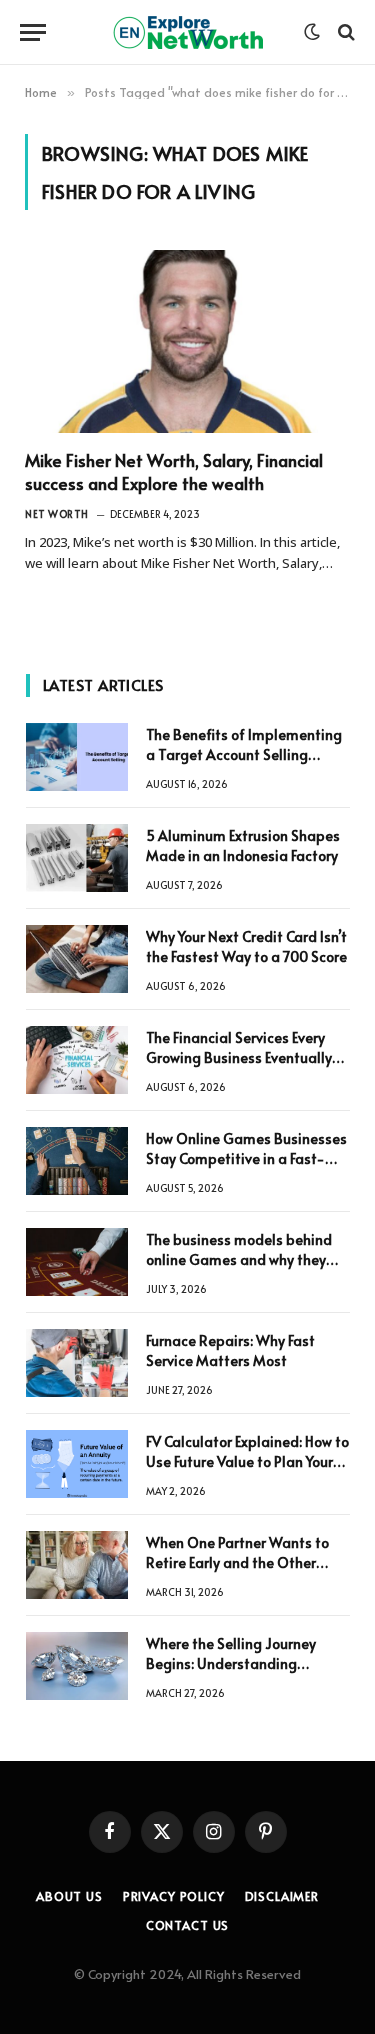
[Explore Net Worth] (188, 32)
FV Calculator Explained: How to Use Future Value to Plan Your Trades (247, 1461)
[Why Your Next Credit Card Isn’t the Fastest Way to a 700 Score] (77, 959)
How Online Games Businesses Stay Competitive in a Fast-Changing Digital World (246, 1158)
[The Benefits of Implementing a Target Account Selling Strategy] (77, 757)
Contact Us (187, 1925)
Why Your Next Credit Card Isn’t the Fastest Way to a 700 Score (246, 946)
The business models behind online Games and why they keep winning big (239, 1259)
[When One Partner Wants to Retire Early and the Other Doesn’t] (77, 1565)
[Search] (344, 32)
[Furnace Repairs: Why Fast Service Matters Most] (77, 1363)
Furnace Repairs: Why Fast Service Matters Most (230, 1350)
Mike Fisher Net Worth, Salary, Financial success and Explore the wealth (174, 471)
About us (69, 1896)
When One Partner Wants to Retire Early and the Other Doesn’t (237, 1562)
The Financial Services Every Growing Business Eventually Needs (239, 1057)
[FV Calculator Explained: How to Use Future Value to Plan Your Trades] (77, 1464)
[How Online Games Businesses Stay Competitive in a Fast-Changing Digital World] (77, 1161)
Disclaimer (282, 1896)
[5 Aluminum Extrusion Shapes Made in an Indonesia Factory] (77, 858)
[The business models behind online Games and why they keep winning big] (77, 1262)
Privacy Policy (174, 1896)
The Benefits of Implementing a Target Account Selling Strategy (244, 754)
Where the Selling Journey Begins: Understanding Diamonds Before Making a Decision (236, 1673)
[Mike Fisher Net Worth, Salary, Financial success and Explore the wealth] (187, 341)
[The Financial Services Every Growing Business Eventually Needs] (77, 1060)
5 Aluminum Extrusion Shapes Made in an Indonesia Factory (243, 845)
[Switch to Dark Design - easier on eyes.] (312, 32)
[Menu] (33, 32)
